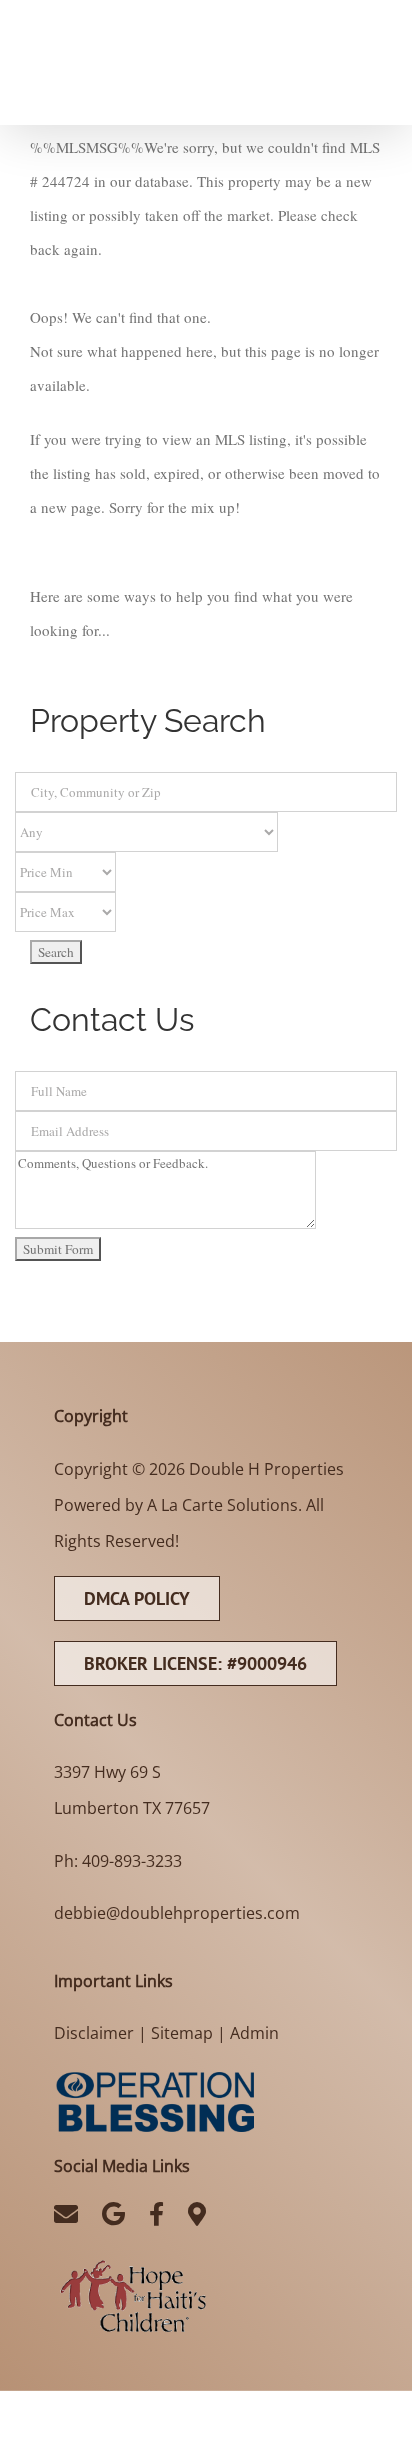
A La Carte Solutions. (224, 1505)
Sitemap (182, 2033)
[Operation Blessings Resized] (154, 2075)
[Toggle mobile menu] (371, 13)
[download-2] (133, 2261)
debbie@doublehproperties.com (177, 1913)
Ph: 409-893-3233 (118, 1861)
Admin (254, 2033)
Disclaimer (94, 2033)
